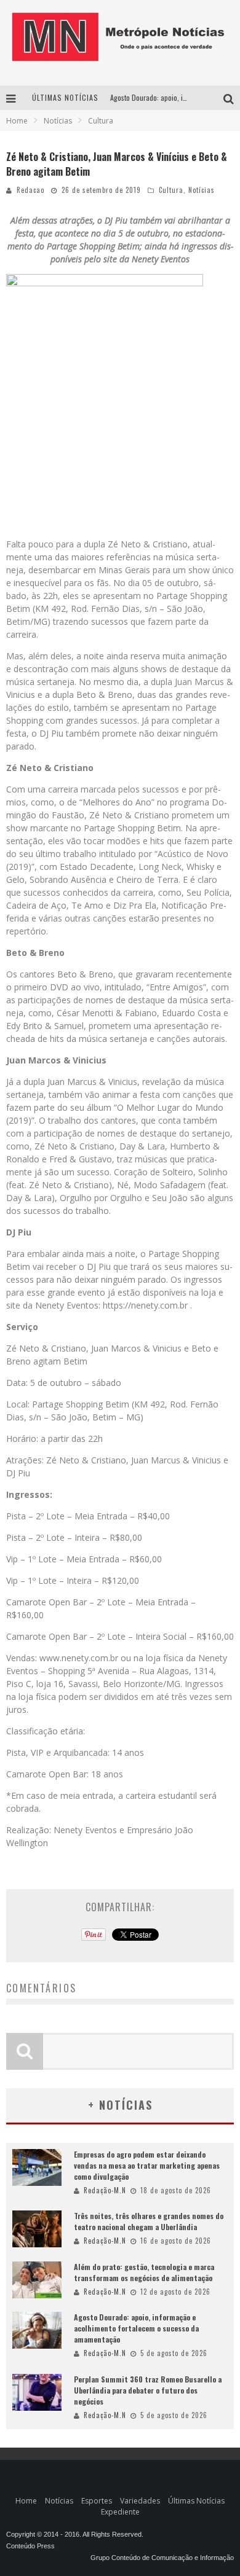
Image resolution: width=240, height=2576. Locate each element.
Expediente (120, 2512)
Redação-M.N (105, 2190)
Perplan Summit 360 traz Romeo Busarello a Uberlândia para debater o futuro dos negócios (148, 2390)
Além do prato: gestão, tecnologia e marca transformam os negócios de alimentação (144, 2272)
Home (17, 121)
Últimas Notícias (196, 2501)
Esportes (97, 2501)
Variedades (140, 2501)
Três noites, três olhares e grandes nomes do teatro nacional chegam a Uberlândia (149, 2221)
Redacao (30, 190)
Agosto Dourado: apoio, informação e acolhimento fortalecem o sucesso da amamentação (136, 2328)
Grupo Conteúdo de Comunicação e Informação (162, 2558)
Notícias (202, 190)
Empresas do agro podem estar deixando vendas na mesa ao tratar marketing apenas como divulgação (147, 2165)
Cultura (171, 190)
